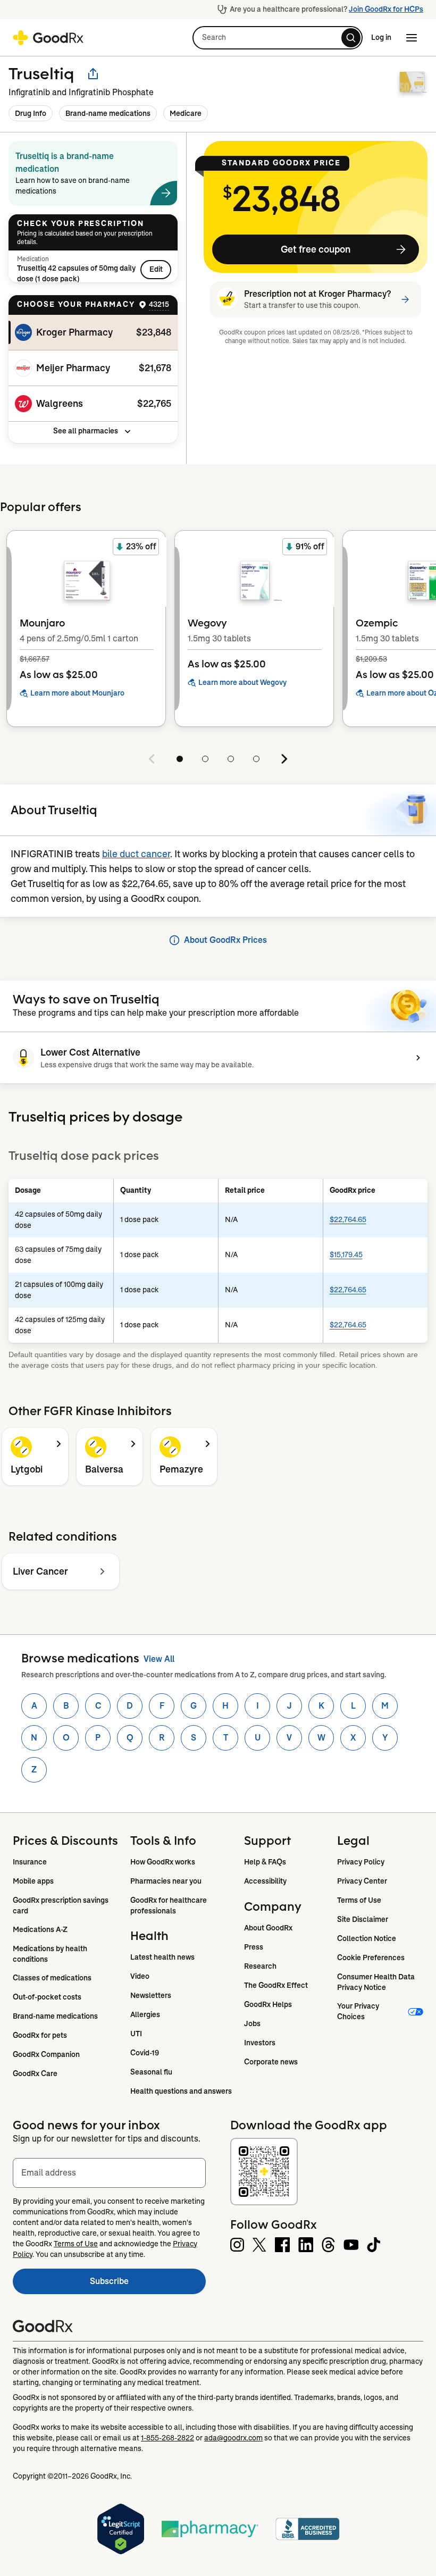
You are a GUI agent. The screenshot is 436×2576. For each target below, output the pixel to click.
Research (260, 1966)
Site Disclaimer (363, 1919)
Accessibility (265, 1881)
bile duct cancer (136, 854)
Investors (260, 2043)
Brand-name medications (108, 113)
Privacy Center (362, 1881)
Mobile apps (33, 1881)
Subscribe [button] (148, 2284)
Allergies (145, 2014)
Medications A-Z (40, 1929)
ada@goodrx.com (233, 2438)
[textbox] (109, 2173)
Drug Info (31, 113)
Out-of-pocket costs (47, 1997)
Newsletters (151, 1995)
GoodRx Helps (268, 2004)
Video (140, 1976)
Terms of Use (359, 1900)
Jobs (252, 2023)
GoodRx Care (35, 2073)
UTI (136, 2034)
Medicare (186, 113)
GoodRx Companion (46, 2054)
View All (159, 1659)
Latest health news (162, 1957)
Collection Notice (367, 1938)
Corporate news (271, 2062)
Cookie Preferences (371, 1958)
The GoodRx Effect (276, 1985)
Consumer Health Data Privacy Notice (377, 1982)
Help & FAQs (265, 1862)
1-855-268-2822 (167, 2438)
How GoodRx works (163, 1862)
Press (254, 1947)
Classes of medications (52, 1978)
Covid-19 (145, 2053)
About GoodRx (268, 1928)
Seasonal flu (151, 2072)
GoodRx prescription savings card (61, 1905)
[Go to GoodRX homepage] (48, 38)
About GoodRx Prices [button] (225, 940)
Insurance (30, 1862)
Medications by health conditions (51, 1954)
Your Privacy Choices (359, 2011)
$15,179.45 (346, 1254)
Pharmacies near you (166, 1881)
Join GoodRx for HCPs (386, 9)
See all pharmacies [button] (86, 431)
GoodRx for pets (40, 2035)
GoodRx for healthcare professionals (169, 1905)
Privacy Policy (361, 1862)
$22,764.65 (348, 1219)
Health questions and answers (181, 2091)
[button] (278, 38)
